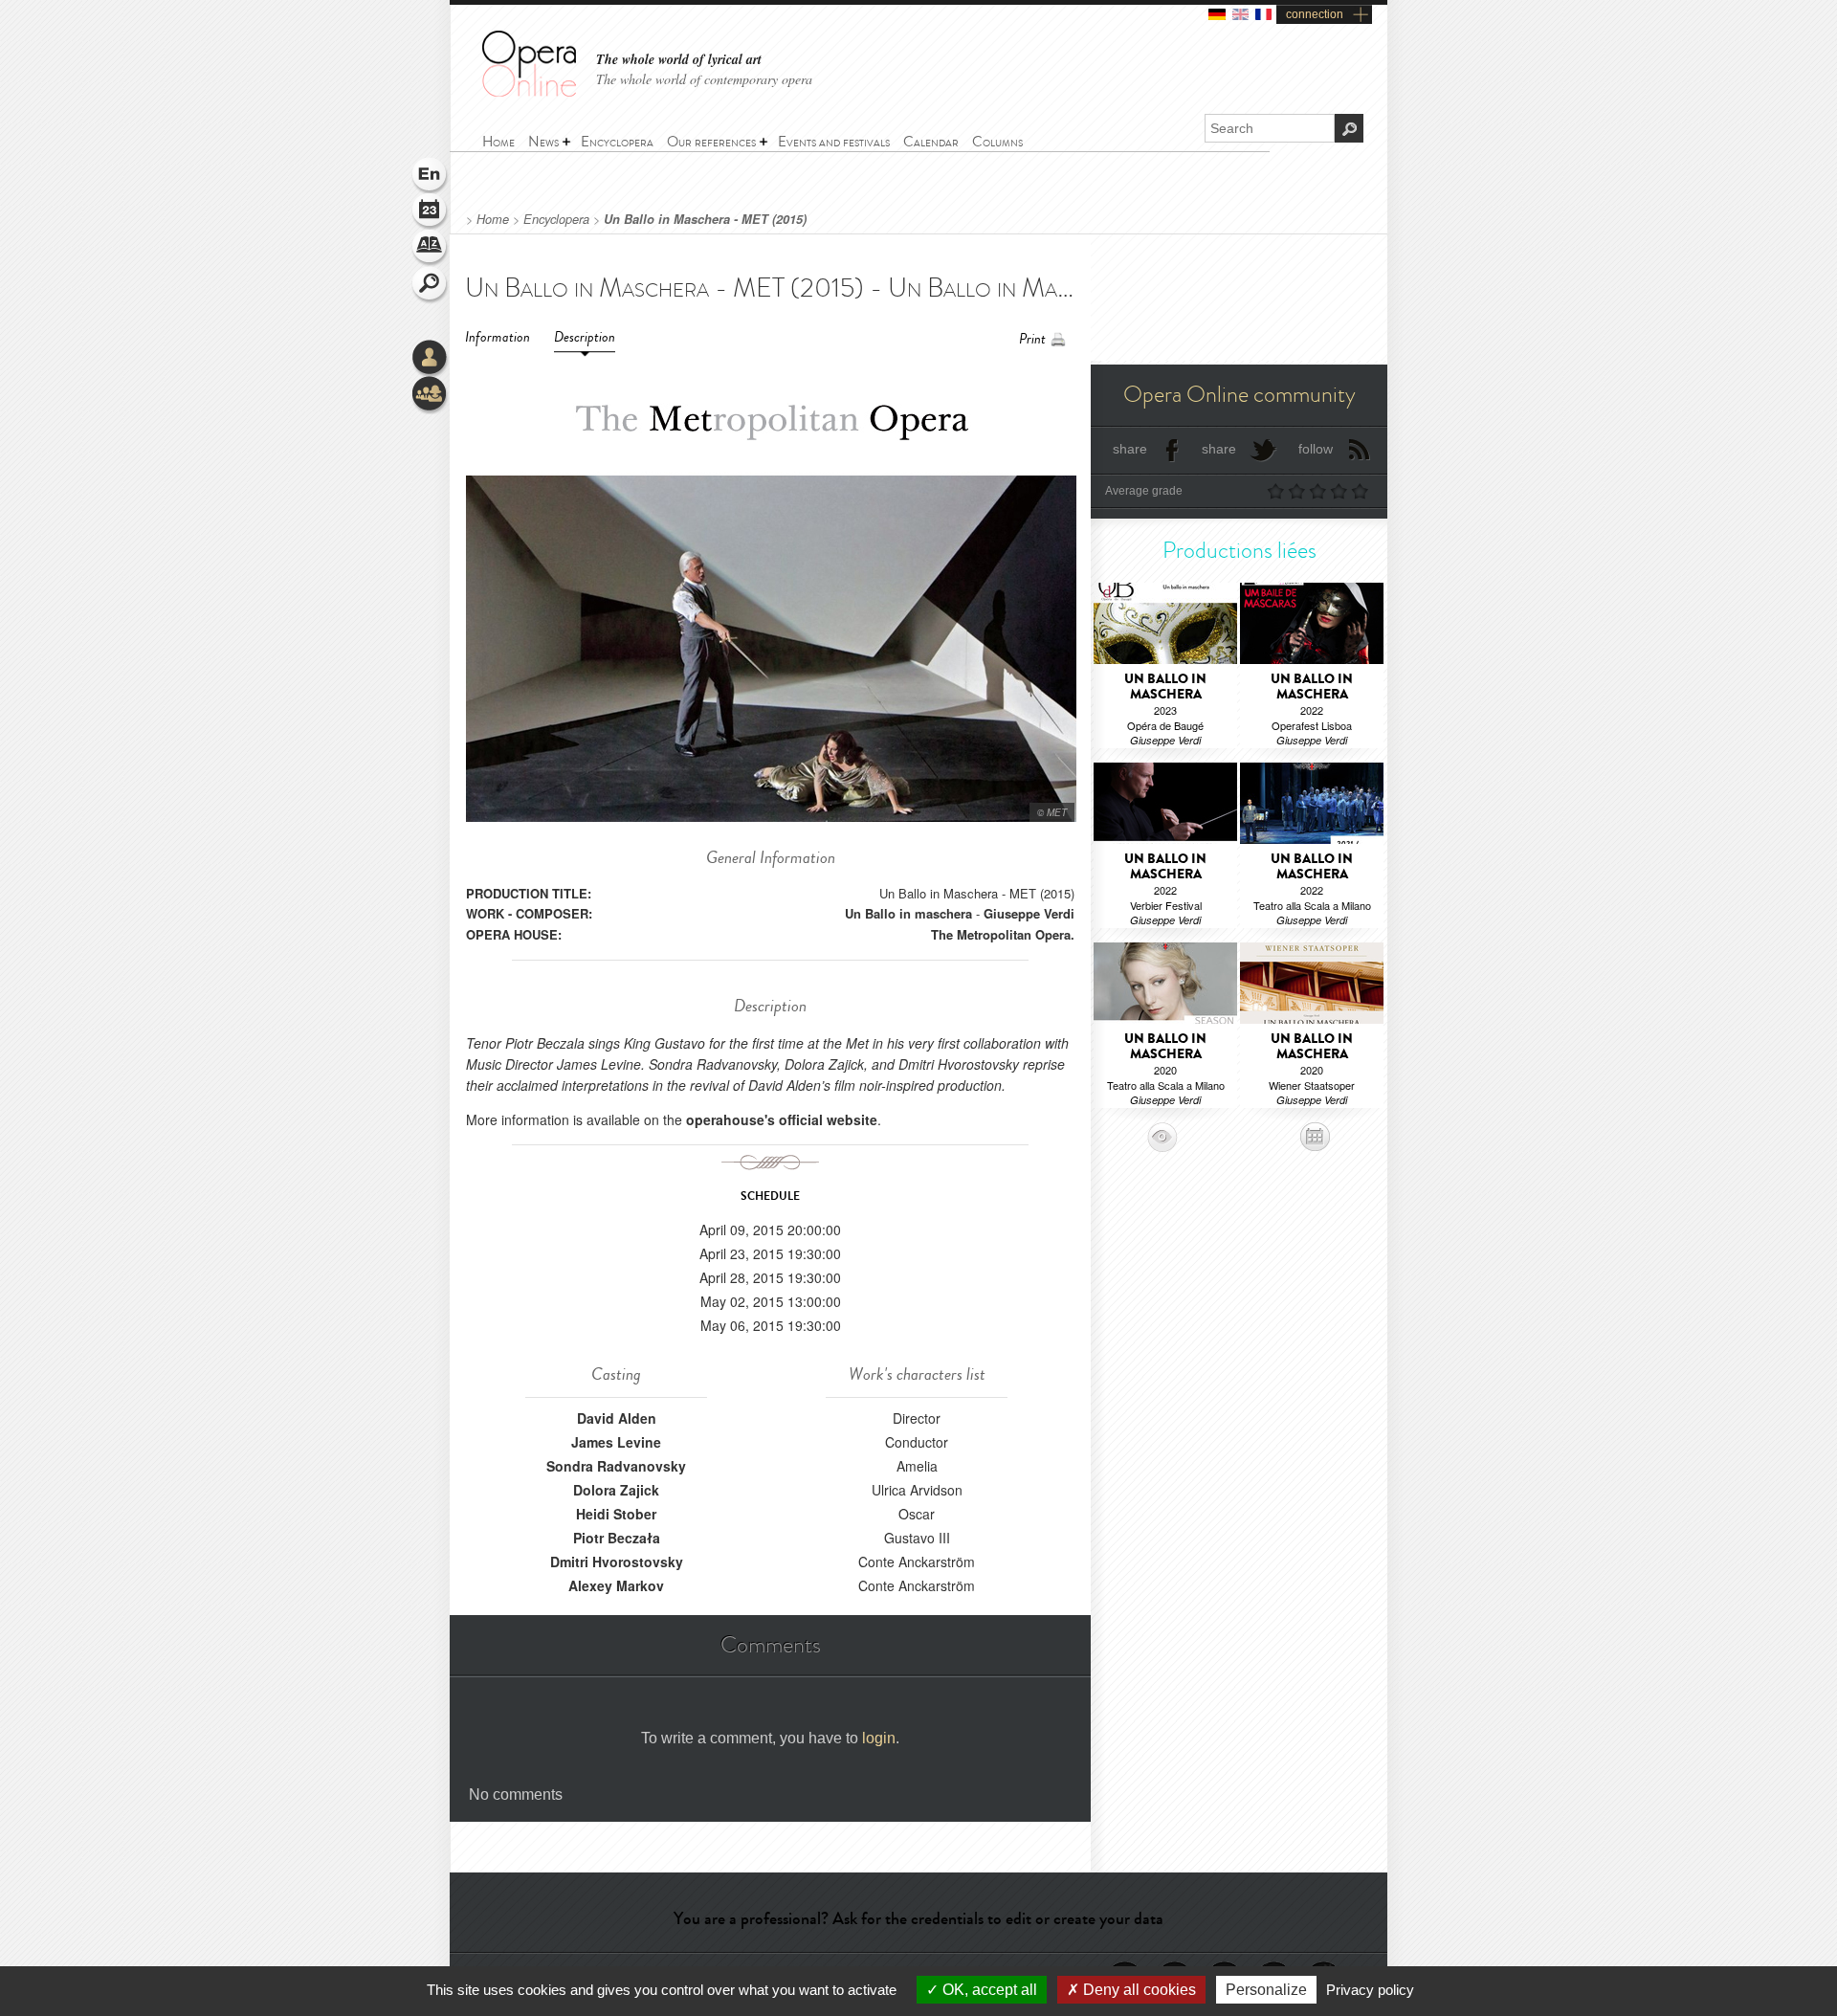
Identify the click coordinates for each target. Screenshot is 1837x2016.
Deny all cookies (1138, 1990)
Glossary (431, 249)
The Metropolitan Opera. (1003, 934)
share (1130, 449)
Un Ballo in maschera (908, 913)
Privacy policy (1370, 1990)
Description (585, 337)
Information (498, 337)
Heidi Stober (616, 1514)
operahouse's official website (782, 1119)
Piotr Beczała (617, 1538)
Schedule (431, 212)
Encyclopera (556, 219)
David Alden (617, 1418)
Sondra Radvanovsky (616, 1466)
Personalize (1266, 1990)
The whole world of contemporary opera (704, 79)
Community (431, 395)
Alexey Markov (616, 1585)
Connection (431, 359)
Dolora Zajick (616, 1490)
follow (1316, 449)
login (879, 1738)
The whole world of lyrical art (679, 60)
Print (1032, 339)
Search (431, 285)
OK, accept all (988, 1990)
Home (493, 219)
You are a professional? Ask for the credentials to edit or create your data (918, 1918)
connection (1315, 14)
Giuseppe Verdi (1029, 913)
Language (431, 176)
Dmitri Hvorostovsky (617, 1562)
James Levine (616, 1442)
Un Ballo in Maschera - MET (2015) (705, 219)
